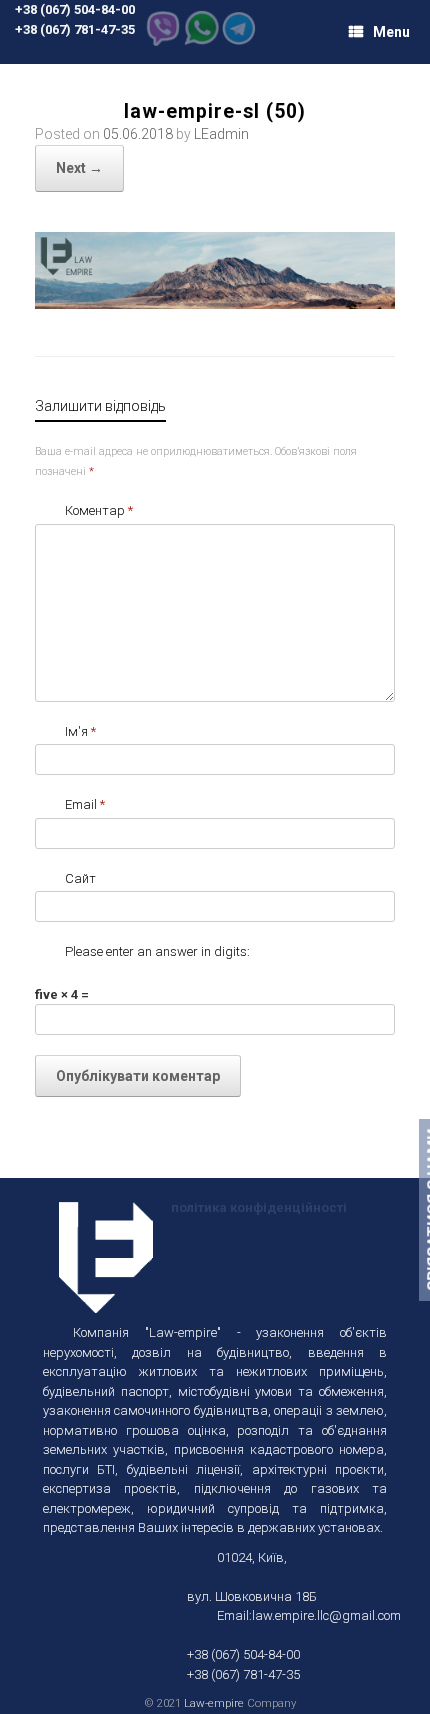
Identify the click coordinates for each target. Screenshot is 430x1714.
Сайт (80, 878)
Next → (79, 168)
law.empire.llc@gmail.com (326, 1615)
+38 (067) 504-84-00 (75, 9)
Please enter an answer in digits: (157, 951)
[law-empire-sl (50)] (215, 303)
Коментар (99, 510)
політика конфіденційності (257, 1207)
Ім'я (80, 731)
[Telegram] (239, 41)
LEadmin (221, 134)
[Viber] (163, 41)
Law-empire (214, 1703)
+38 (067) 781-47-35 (75, 29)
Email (85, 804)
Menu (391, 32)
